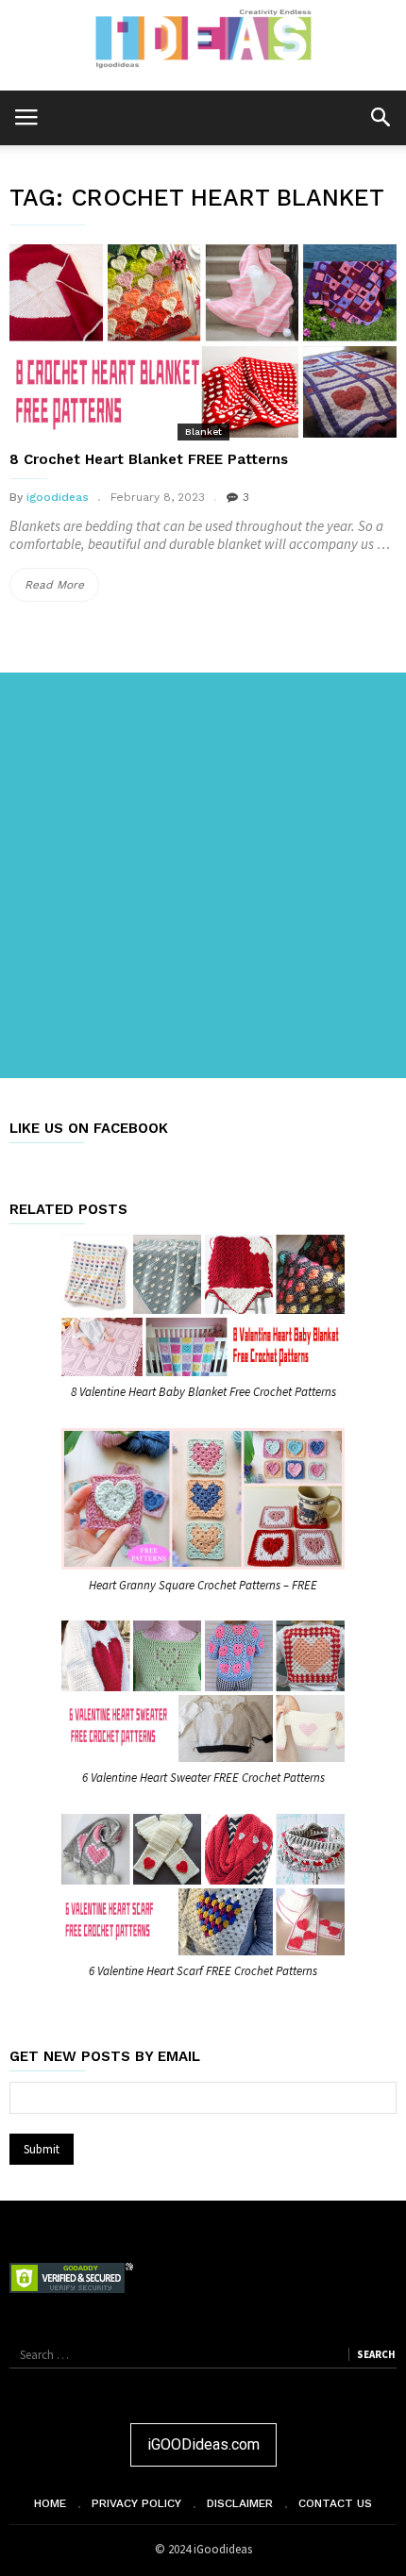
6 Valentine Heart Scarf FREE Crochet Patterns (203, 1971)
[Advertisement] (203, 875)
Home (50, 2503)
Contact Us (335, 2503)
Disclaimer (240, 2503)
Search (376, 2354)
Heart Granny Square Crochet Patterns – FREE (203, 1585)
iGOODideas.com (203, 2444)
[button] (380, 116)
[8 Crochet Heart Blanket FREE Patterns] (203, 341)
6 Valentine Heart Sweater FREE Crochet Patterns (203, 1778)
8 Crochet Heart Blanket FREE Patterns (149, 459)
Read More (62, 590)
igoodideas (58, 497)
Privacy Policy (136, 2503)
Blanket (203, 432)
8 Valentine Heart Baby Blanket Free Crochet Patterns (203, 1392)
